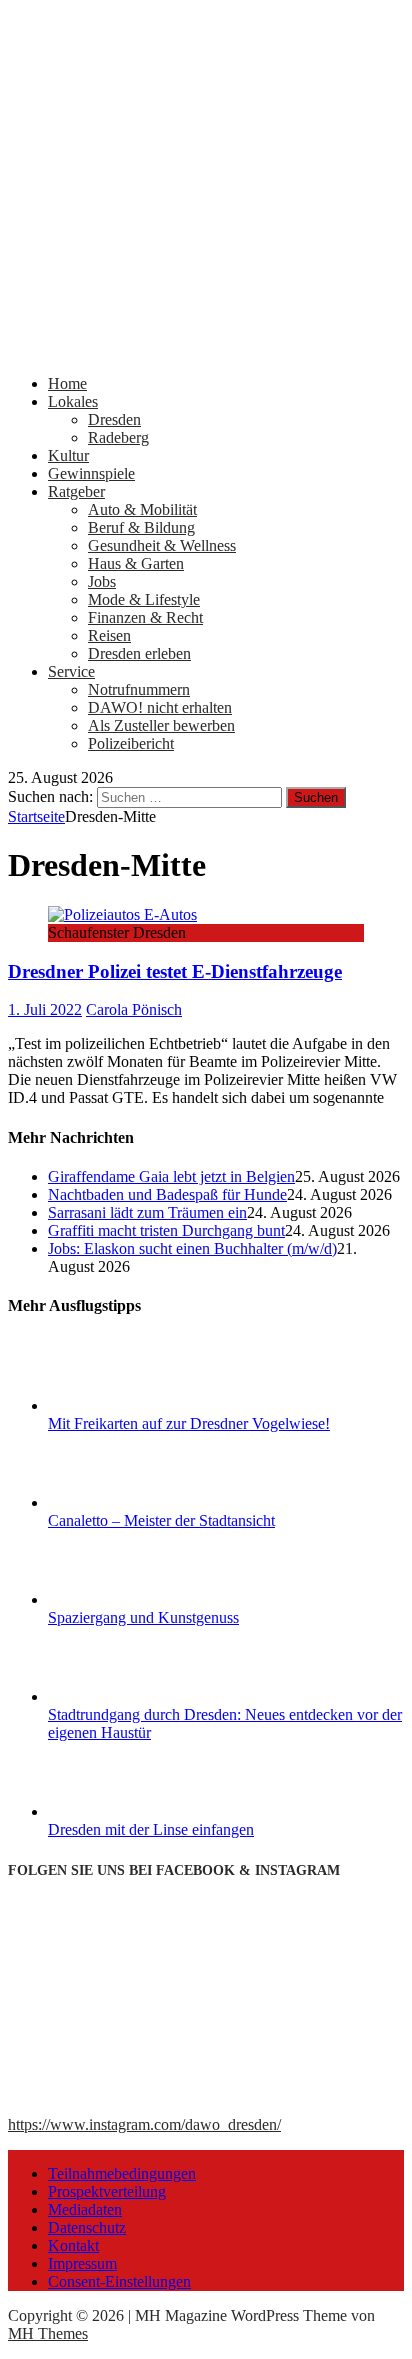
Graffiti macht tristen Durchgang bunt (166, 1230)
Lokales (73, 401)
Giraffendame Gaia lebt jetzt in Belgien (171, 1176)
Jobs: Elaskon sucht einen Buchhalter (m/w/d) (192, 1248)
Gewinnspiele (91, 473)
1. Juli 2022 (45, 1009)
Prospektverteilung (107, 2191)
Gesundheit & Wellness (162, 545)
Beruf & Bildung (141, 527)
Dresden (114, 419)
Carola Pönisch (134, 1009)
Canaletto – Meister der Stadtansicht (161, 1520)
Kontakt (73, 2245)
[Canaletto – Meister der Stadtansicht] (123, 1502)
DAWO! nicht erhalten (160, 707)
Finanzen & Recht (145, 617)
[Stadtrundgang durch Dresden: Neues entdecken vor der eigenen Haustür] (123, 1696)
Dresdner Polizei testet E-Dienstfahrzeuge (175, 971)
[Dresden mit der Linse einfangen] (123, 1811)
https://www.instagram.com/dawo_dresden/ (144, 2124)
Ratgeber (76, 491)
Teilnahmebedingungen (122, 2173)
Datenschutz (87, 2227)
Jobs (102, 581)
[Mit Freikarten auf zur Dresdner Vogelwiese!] (123, 1405)
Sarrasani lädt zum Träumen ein (147, 1212)
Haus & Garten (136, 563)
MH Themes (48, 2333)
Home (67, 383)
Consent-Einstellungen (119, 2281)
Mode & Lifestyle (144, 599)
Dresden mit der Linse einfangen (151, 1829)
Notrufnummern (139, 689)
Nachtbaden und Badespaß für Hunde (167, 1194)
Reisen (109, 635)
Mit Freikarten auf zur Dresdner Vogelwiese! (189, 1423)
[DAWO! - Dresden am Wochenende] (206, 349)
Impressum (82, 2263)
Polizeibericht (131, 743)
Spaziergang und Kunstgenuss (143, 1617)
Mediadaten (85, 2209)
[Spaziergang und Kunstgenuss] (123, 1599)
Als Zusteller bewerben (161, 725)
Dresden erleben (139, 653)
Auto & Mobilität (142, 509)
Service (71, 671)
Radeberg (118, 437)
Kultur (68, 455)
